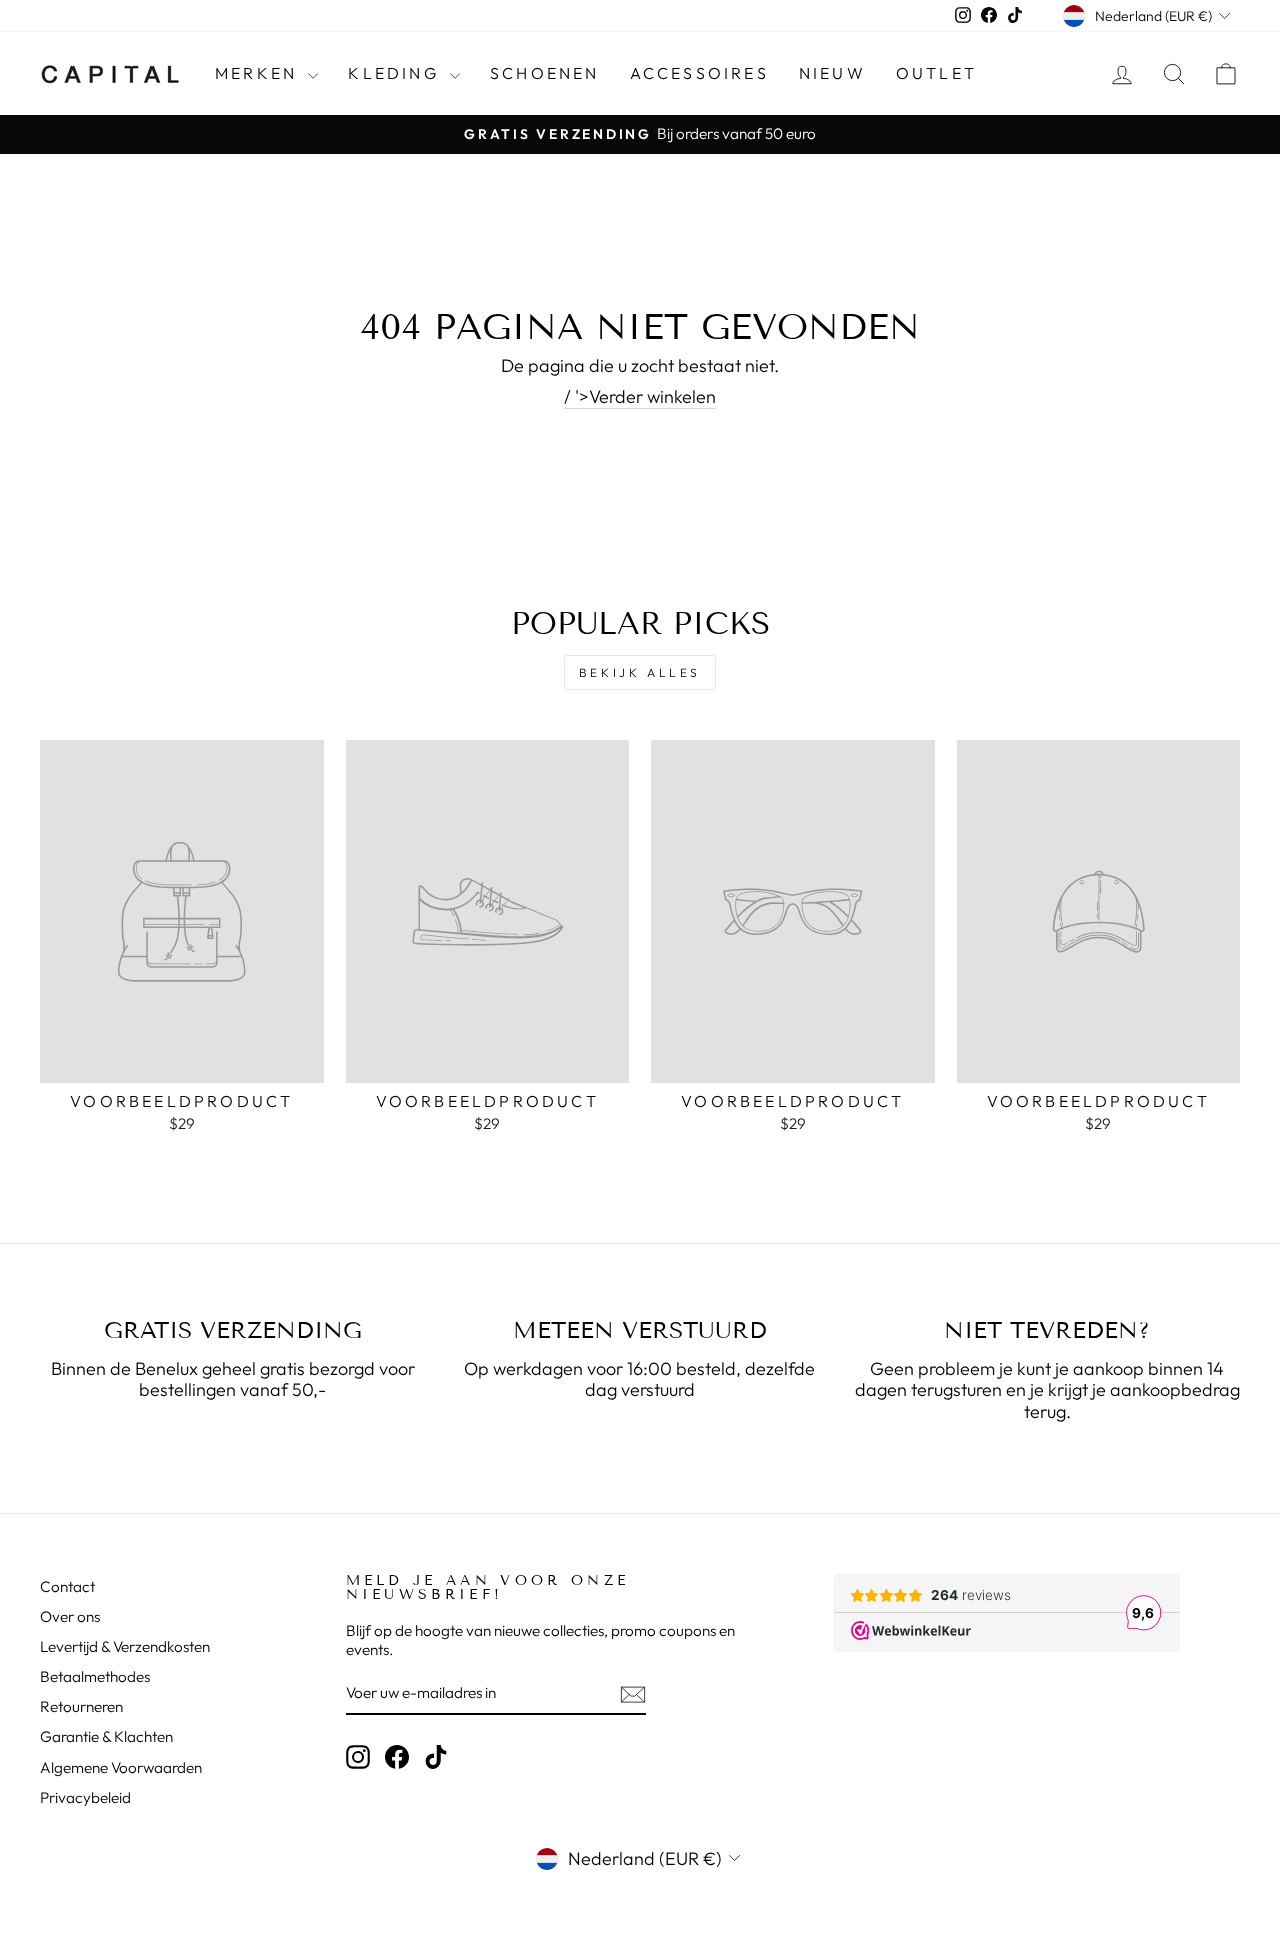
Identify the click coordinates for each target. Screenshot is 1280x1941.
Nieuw (832, 73)
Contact (67, 1586)
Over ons (70, 1616)
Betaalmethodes (95, 1676)
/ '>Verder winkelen (640, 397)
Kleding (396, 73)
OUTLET (936, 73)
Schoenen (545, 73)
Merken (259, 73)
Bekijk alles (640, 672)
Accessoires (699, 73)
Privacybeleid (85, 1797)
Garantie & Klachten (106, 1736)
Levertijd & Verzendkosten (125, 1646)
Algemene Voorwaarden (121, 1767)
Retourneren (81, 1706)
